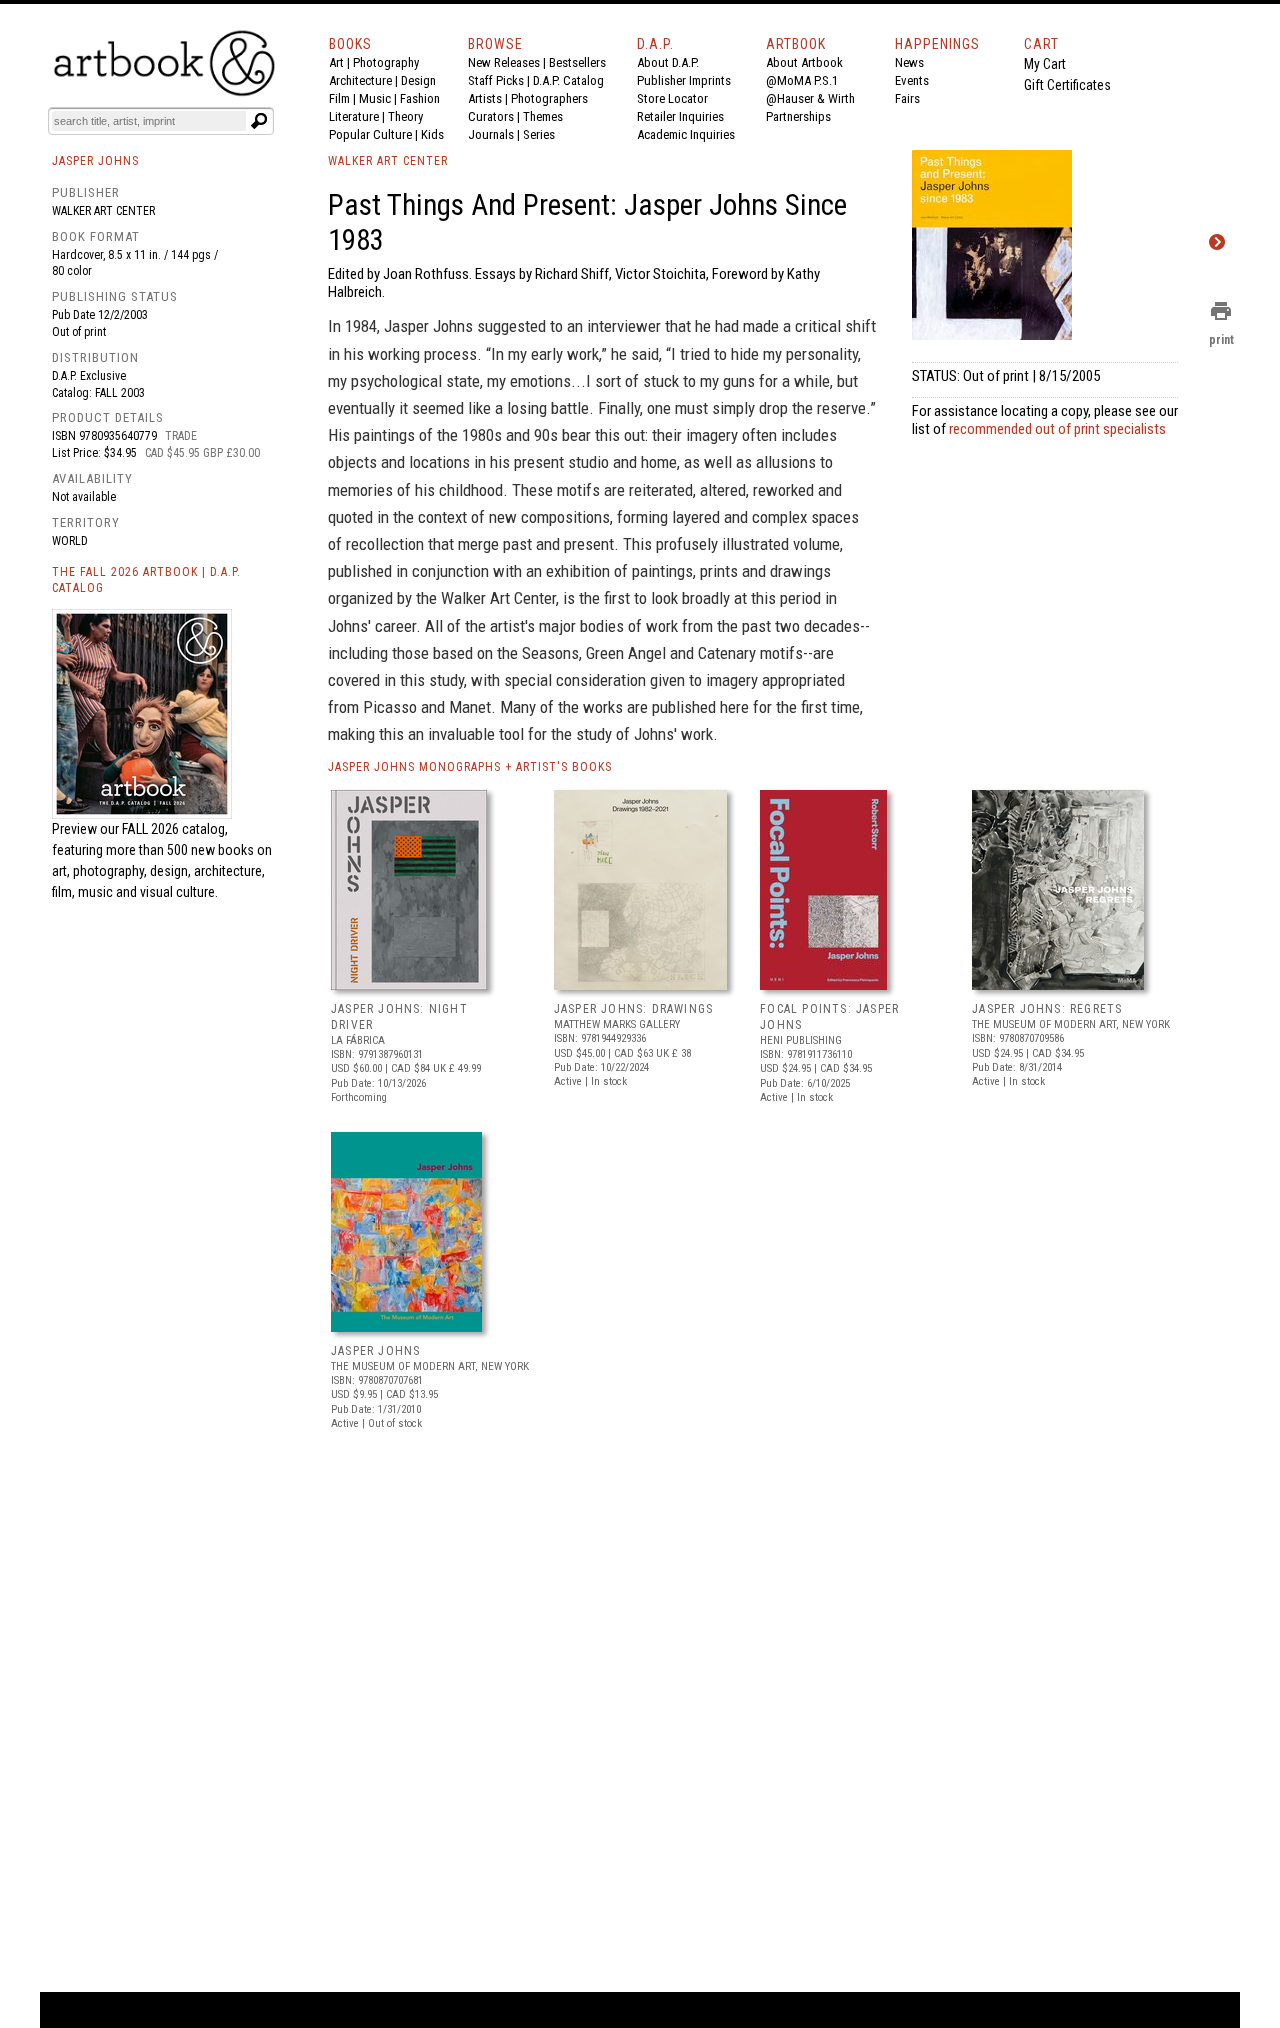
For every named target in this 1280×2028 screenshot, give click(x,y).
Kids (432, 134)
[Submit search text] (259, 121)
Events (912, 80)
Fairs (907, 98)
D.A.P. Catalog (568, 80)
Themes (543, 116)
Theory (405, 116)
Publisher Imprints (684, 80)
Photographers (549, 98)
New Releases (504, 62)
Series (539, 134)
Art (336, 62)
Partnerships (798, 116)
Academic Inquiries (686, 134)
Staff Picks (496, 80)
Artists (485, 98)
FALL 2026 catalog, (175, 829)
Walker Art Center (103, 211)
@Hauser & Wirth (810, 98)
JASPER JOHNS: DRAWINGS (633, 1009)
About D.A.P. (668, 62)
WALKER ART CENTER (388, 161)
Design (418, 80)
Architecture (360, 80)
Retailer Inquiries (680, 116)
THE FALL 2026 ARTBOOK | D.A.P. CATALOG (146, 580)
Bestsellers (577, 62)
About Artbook (804, 62)
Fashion (420, 98)
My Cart (1045, 64)
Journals (491, 134)
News (909, 62)
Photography (386, 62)
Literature (354, 116)
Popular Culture (370, 134)
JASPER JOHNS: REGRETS (1047, 1009)
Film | (344, 98)
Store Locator (672, 98)
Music (375, 98)
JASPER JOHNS (375, 1351)
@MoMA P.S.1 (802, 80)
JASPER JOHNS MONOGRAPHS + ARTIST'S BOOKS (470, 767)
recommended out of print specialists (1057, 429)
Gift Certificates (1067, 85)
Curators (491, 116)
